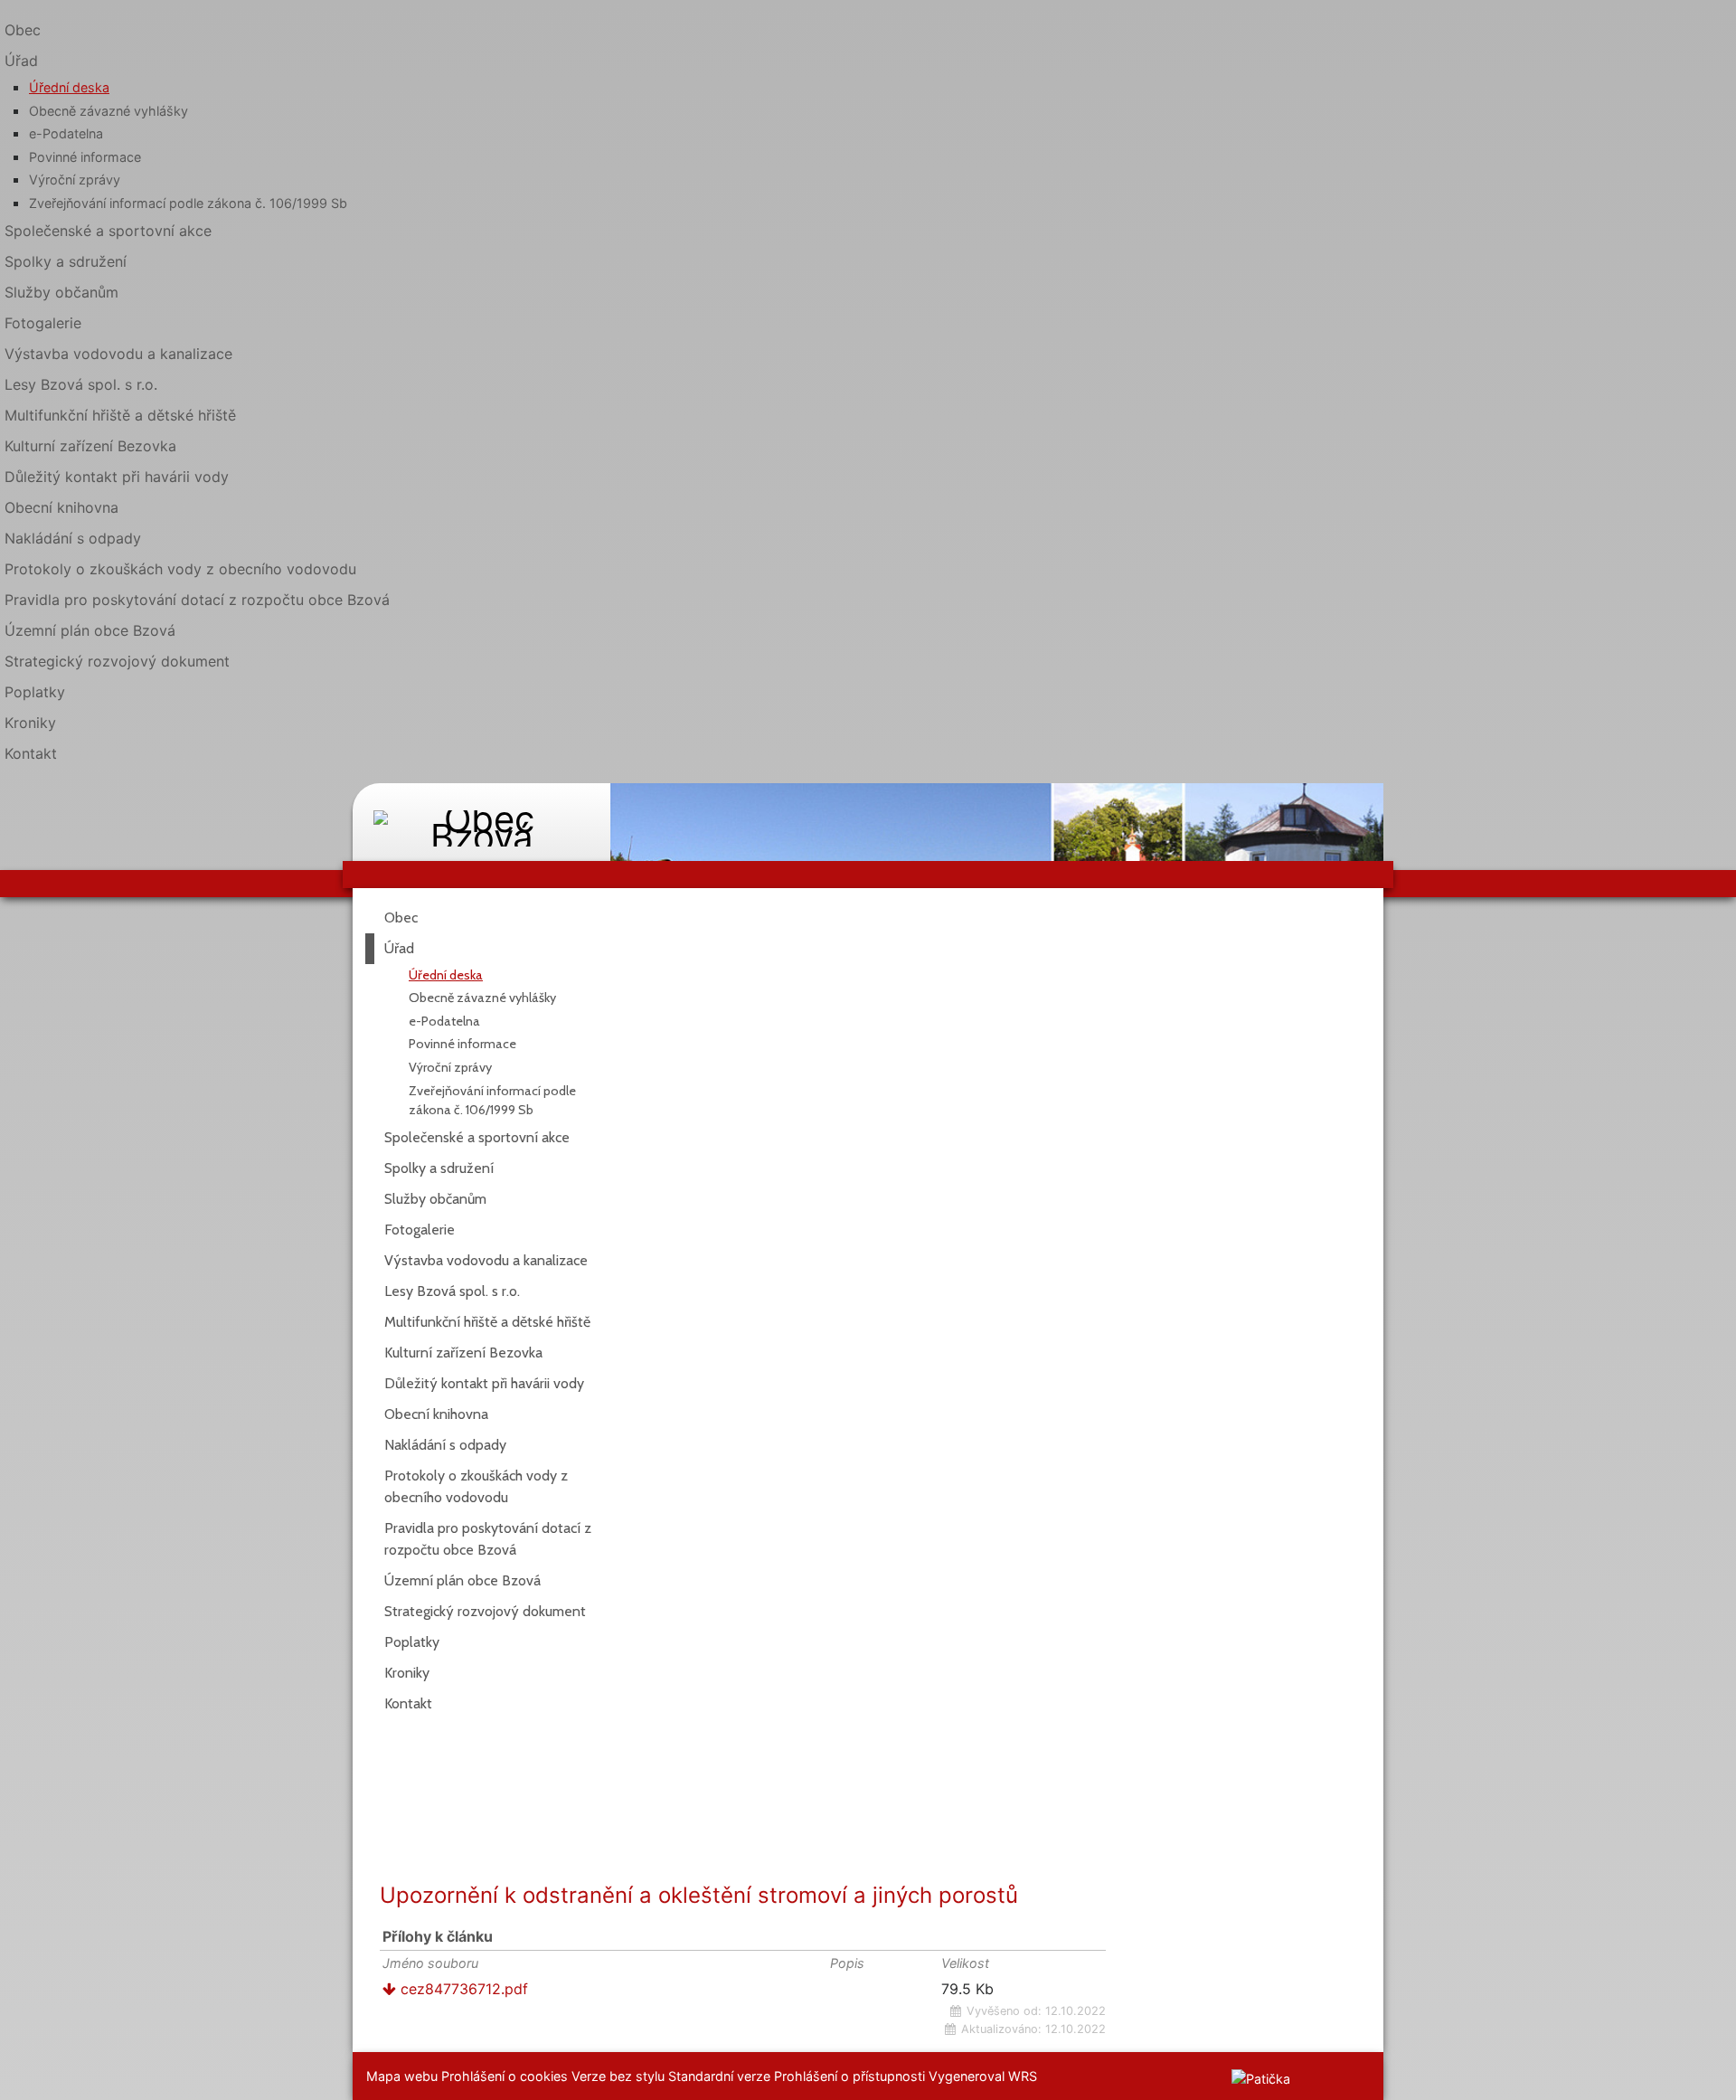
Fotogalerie (43, 323)
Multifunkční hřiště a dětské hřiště (120, 415)
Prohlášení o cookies (506, 2076)
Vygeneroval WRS (983, 2076)
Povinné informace (85, 157)
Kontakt (31, 753)
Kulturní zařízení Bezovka (90, 446)
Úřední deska (69, 87)
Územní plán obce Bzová (90, 630)
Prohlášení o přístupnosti (849, 2076)
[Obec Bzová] (481, 815)
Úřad (399, 948)
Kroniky (30, 723)
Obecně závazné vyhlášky (108, 111)
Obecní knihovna (61, 507)
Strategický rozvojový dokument (117, 661)
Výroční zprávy (75, 180)
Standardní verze (719, 2076)
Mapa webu (402, 2076)
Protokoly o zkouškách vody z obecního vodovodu (180, 569)
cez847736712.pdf (462, 1989)
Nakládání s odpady (73, 538)
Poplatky (35, 692)
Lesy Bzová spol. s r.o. (81, 384)
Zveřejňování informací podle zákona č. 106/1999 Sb (188, 203)
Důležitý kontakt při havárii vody (117, 477)
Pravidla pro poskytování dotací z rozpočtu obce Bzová (197, 600)
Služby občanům (61, 292)
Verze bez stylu (618, 2076)
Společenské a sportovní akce (108, 231)
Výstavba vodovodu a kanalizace (118, 354)
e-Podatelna (66, 133)
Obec (23, 30)
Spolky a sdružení (66, 261)
